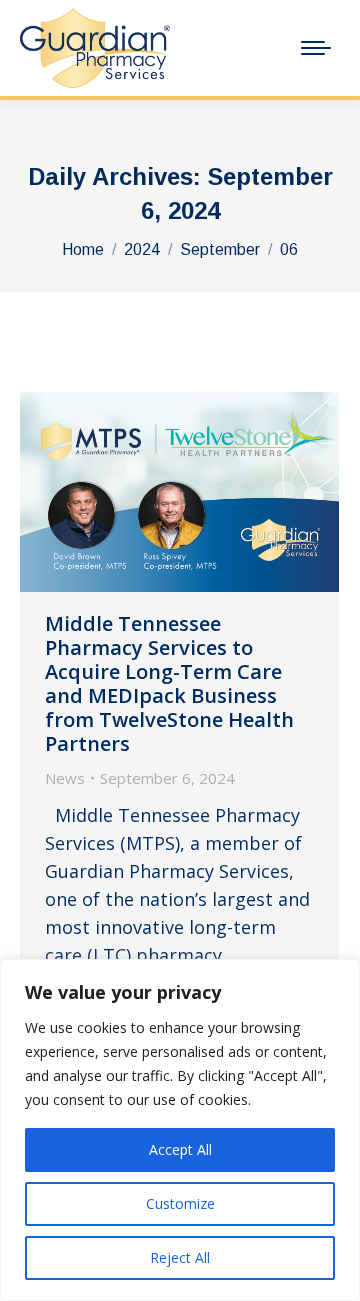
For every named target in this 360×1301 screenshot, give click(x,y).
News (65, 778)
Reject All (180, 1257)
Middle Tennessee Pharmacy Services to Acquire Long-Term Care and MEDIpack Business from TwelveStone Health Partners (169, 683)
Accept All (180, 1149)
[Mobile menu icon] (316, 48)
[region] (180, 1130)
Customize (180, 1203)
